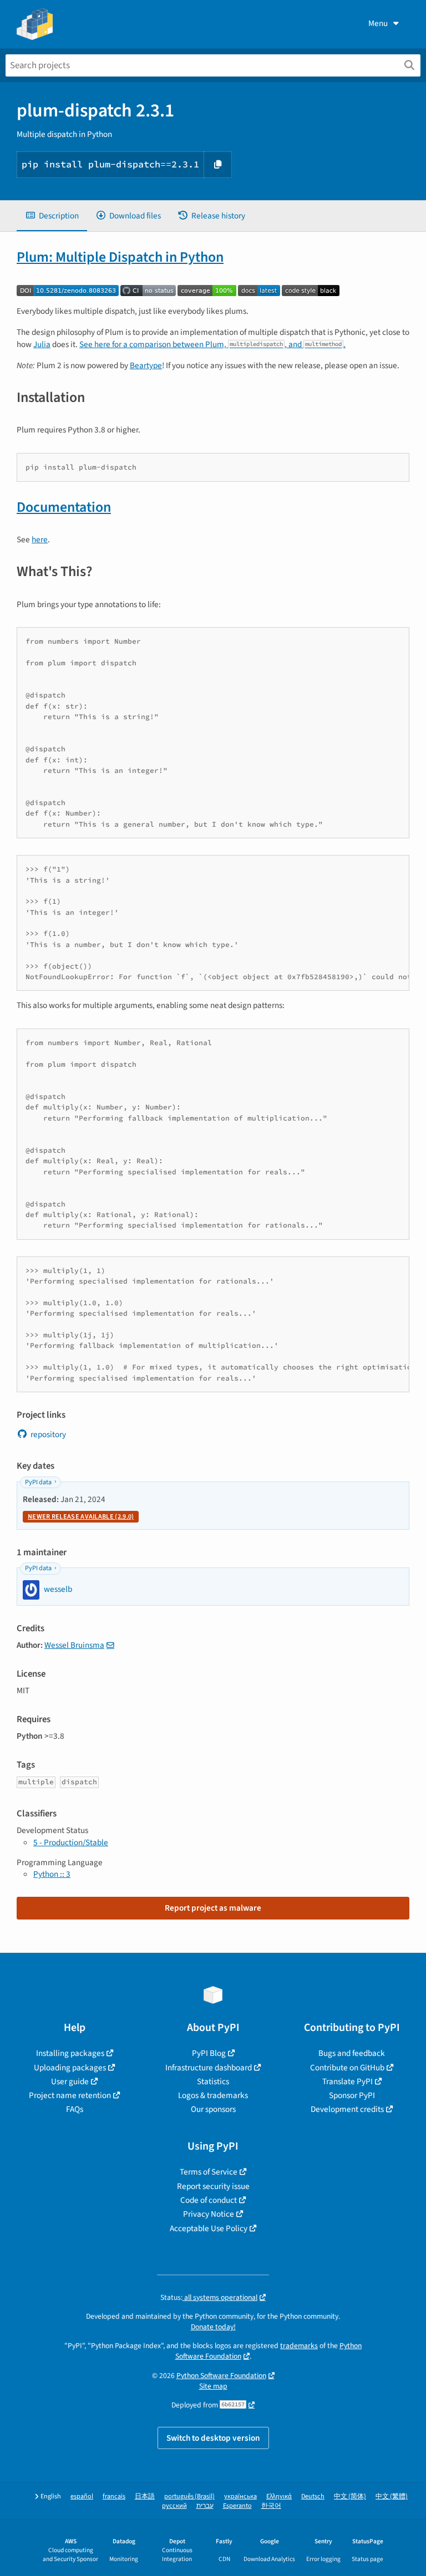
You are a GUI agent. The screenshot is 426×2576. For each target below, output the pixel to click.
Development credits (347, 2109)
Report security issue (213, 2186)
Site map (213, 2386)
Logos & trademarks (213, 2095)
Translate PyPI (348, 2081)
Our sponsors (213, 2109)
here (40, 539)
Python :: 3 (52, 1874)
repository (48, 1434)
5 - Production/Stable (71, 1842)
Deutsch (313, 2496)
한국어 (271, 2506)
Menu (378, 23)
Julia (42, 344)
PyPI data (38, 1482)
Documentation (64, 507)
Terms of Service (209, 2172)
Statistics (213, 2081)
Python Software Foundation (221, 2376)
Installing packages (70, 2053)
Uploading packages (70, 2068)
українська (240, 2496)
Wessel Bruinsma (74, 1645)
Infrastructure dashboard (209, 2068)
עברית (205, 2506)
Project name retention (70, 2095)
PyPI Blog (209, 2053)
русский (174, 2506)
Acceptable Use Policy (209, 2228)
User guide (70, 2081)
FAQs (75, 2109)
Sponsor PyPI (352, 2095)
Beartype (146, 365)
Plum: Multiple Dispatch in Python (120, 257)
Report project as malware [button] (213, 1908)
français (114, 2496)
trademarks (299, 2346)
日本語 (145, 2496)
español (82, 2496)
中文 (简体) (350, 2496)
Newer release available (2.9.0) (81, 1517)
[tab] (52, 216)
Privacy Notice (209, 2214)
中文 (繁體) (392, 2496)
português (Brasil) (189, 2496)
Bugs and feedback (352, 2053)
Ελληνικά (279, 2496)
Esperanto (237, 2506)
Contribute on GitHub (347, 2068)
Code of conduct (209, 2200)
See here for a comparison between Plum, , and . (212, 344)
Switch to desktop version (213, 2438)
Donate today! (213, 2327)
